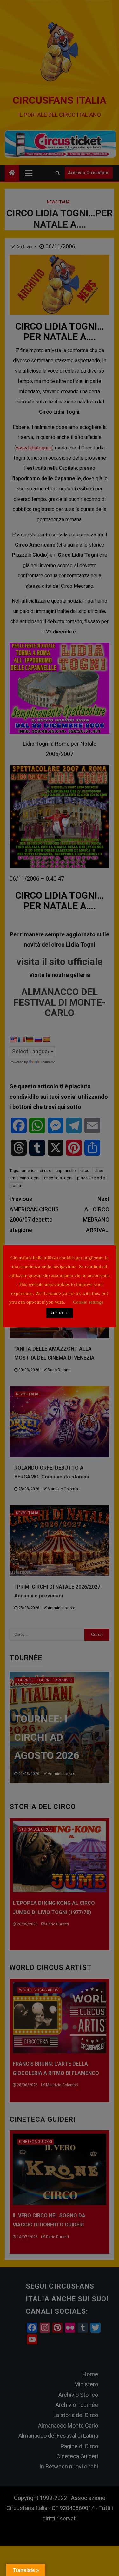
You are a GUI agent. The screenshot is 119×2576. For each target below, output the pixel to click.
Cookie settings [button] (88, 1302)
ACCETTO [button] (60, 1313)
